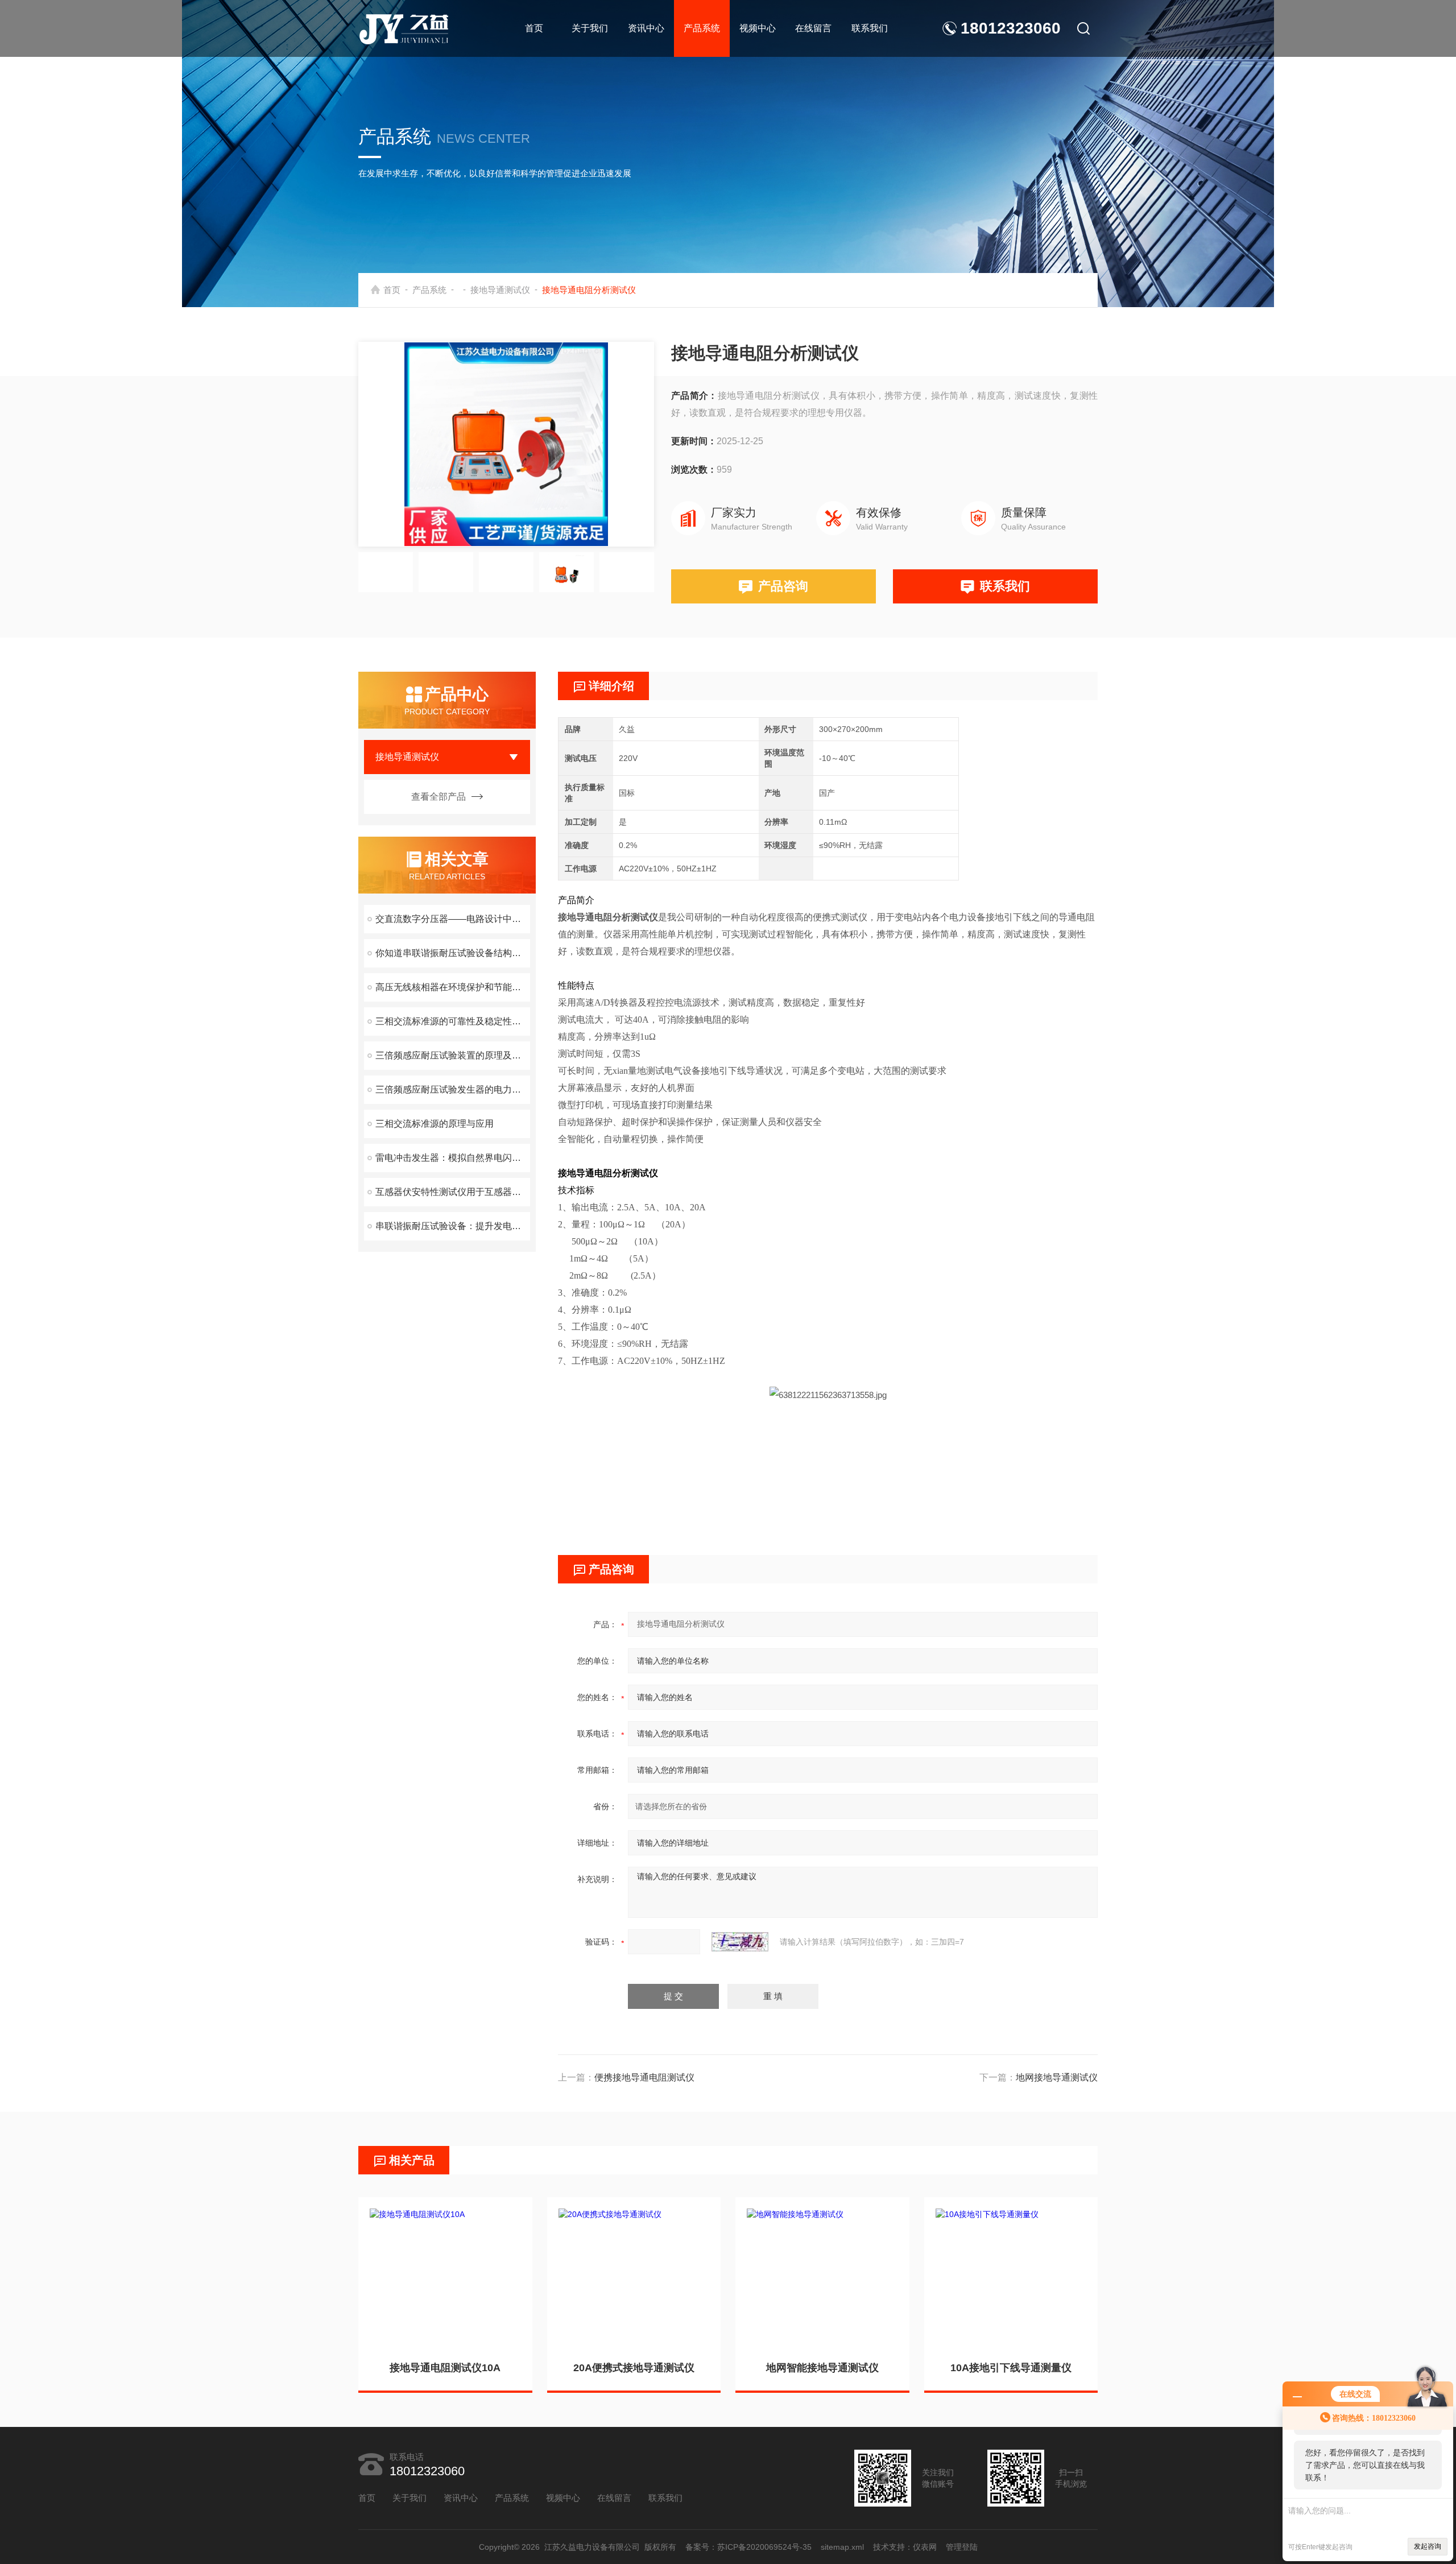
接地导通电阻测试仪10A (445, 2368)
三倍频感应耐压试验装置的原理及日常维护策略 (453, 1055)
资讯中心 (646, 28)
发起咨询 (1428, 2546)
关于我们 (590, 28)
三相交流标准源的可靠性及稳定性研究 (453, 1021)
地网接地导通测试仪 (1057, 2077)
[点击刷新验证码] (740, 1942)
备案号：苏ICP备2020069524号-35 (748, 2547)
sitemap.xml (842, 2547)
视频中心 (758, 28)
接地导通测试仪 (500, 290)
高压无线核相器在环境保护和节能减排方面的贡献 (453, 987)
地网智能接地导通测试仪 (822, 2368)
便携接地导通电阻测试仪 (644, 2077)
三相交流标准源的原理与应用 (435, 1124)
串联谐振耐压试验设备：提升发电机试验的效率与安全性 (453, 1226)
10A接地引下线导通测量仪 (1011, 2368)
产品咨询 (783, 586)
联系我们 (870, 28)
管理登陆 (962, 2547)
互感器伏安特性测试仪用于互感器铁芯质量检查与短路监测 (453, 1192)
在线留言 (813, 28)
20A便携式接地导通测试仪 (634, 2368)
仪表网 (925, 2547)
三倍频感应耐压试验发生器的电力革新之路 (453, 1089)
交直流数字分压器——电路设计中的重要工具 (453, 919)
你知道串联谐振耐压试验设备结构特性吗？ (453, 953)
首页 (534, 28)
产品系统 (702, 28)
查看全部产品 (439, 797)
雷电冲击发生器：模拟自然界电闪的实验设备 (453, 1158)
